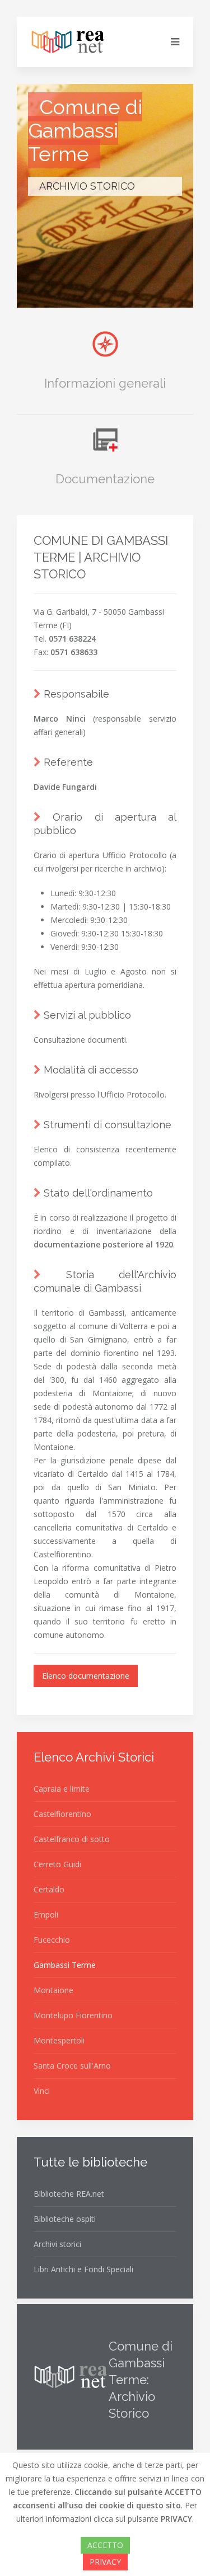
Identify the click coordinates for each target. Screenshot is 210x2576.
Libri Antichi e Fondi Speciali (83, 2269)
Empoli (46, 1915)
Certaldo (49, 1889)
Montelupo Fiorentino (73, 2015)
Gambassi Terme (65, 1965)
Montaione (53, 1990)
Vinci (42, 2091)
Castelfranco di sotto (72, 1839)
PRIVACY (105, 2562)
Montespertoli (59, 2040)
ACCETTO (105, 2545)
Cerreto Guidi (57, 1864)
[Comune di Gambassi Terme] (105, 293)
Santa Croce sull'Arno (72, 2066)
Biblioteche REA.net (69, 2194)
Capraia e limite (62, 1789)
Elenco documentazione (86, 1676)
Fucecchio (52, 1940)
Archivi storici (57, 2244)
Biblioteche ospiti (65, 2219)
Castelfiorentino (62, 1814)
